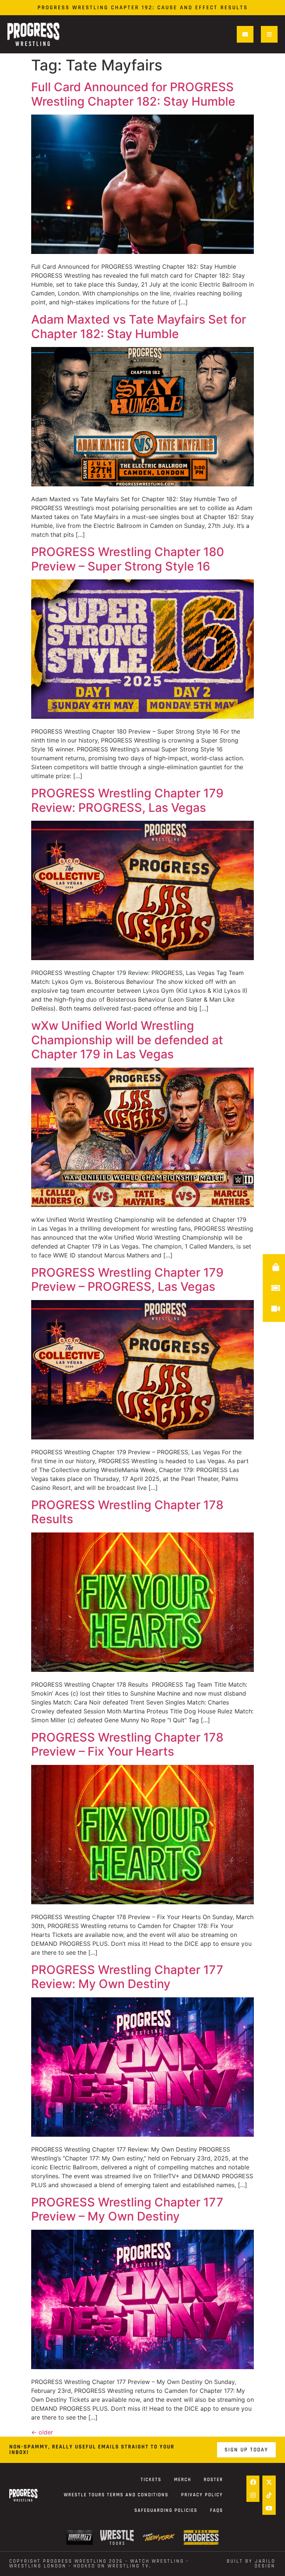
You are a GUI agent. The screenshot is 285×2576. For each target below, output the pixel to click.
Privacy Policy (202, 2495)
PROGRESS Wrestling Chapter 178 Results (127, 1512)
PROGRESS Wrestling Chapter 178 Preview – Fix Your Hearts (127, 1744)
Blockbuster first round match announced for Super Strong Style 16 (142, 8)
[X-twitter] (269, 2482)
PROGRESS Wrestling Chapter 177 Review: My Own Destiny (127, 1977)
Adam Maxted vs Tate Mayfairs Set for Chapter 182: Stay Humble (139, 326)
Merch (183, 2480)
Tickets (151, 2480)
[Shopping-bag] (276, 1267)
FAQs (217, 2510)
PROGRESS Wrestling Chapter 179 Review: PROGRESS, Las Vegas (127, 800)
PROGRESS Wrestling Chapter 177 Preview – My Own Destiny (127, 2209)
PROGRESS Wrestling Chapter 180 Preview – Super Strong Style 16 (128, 559)
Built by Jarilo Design (251, 2564)
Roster (213, 2480)
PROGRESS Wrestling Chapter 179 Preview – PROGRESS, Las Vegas (127, 1279)
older (42, 2432)
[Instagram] (253, 2495)
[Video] (276, 1309)
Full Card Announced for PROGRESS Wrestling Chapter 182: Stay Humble (135, 94)
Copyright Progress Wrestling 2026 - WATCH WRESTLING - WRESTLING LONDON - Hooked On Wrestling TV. (99, 2564)
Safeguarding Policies (166, 2510)
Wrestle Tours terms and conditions (116, 2495)
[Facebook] (253, 2482)
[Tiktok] (269, 2495)
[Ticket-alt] (276, 1288)
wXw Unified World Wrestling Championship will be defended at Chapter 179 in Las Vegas (127, 1040)
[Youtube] (269, 2508)
